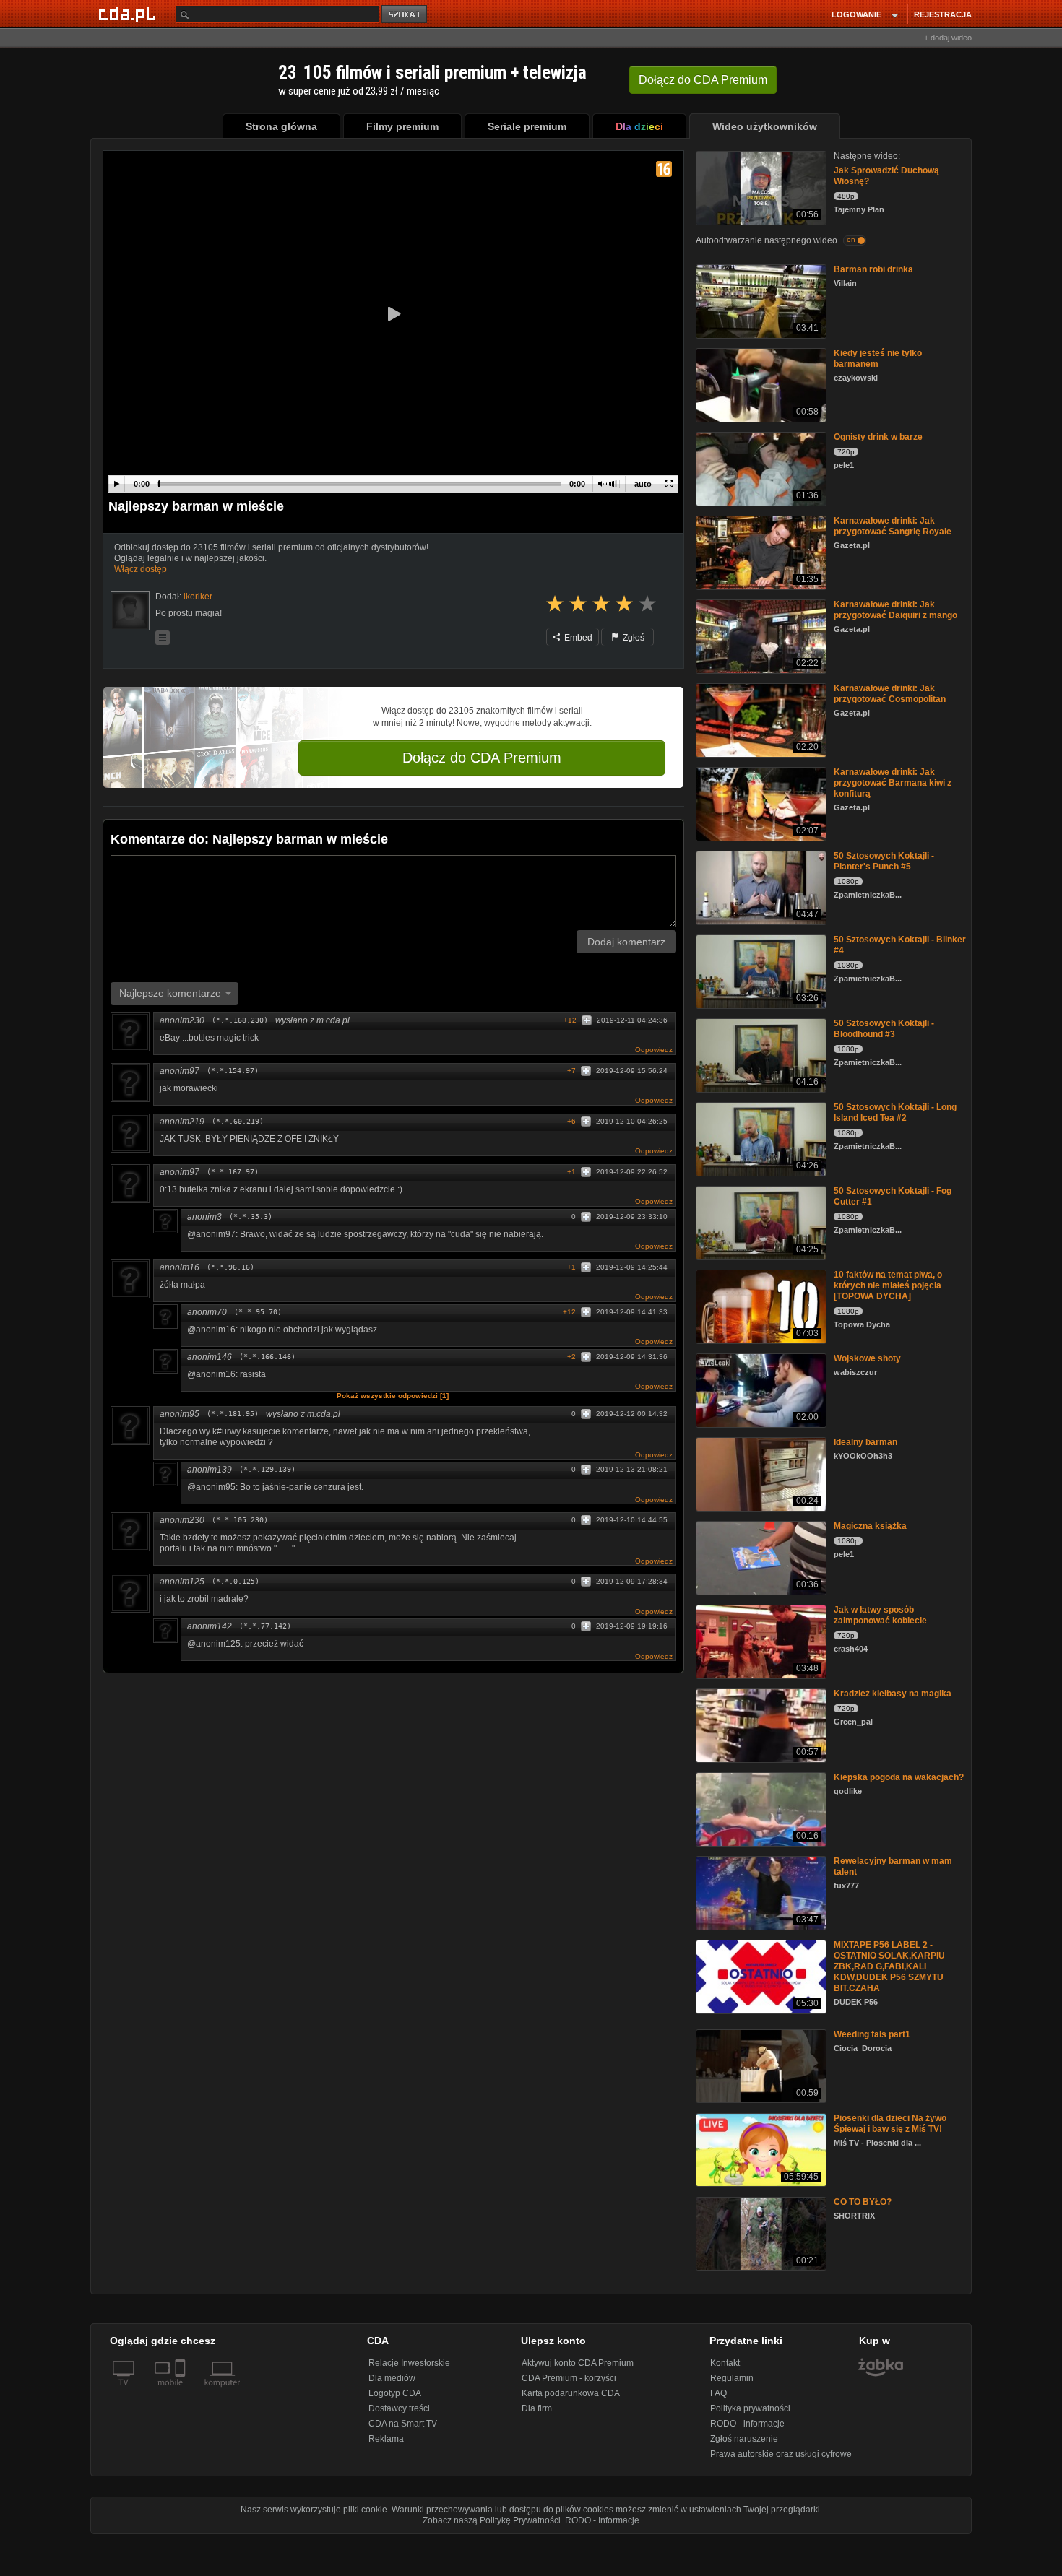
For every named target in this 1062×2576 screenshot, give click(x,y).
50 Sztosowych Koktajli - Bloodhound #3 (884, 1029)
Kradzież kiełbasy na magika (893, 1694)
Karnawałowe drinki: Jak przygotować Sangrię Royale (893, 526)
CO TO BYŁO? (863, 2202)
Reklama (386, 2439)
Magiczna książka (870, 1526)
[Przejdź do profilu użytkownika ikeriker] (130, 611)
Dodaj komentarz (626, 942)
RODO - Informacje (602, 2520)
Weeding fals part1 (872, 2034)
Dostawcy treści (399, 2408)
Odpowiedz (654, 1050)
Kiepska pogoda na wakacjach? (899, 1777)
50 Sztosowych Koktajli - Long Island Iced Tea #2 (895, 1113)
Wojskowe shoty (867, 1358)
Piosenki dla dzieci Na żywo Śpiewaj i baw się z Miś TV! (890, 2124)
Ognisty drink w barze (878, 437)
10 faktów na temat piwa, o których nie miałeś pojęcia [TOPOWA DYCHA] (888, 1285)
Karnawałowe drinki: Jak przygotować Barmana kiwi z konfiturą (893, 783)
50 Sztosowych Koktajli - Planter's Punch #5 (884, 861)
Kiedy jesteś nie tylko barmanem (878, 359)
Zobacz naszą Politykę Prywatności (492, 2520)
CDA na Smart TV (403, 2424)
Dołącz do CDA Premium (482, 758)
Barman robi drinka (873, 269)
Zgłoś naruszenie (744, 2439)
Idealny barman (865, 1442)
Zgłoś (633, 638)
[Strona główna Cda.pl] (129, 14)
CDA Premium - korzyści (569, 2378)
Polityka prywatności (750, 2408)
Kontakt (725, 2363)
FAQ (718, 2393)
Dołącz (703, 80)
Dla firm (537, 2408)
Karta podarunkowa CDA (571, 2393)
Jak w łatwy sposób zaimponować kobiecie (880, 1615)
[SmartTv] (182, 2391)
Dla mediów (392, 2378)
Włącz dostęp (141, 569)
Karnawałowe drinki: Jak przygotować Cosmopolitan (890, 694)
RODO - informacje (747, 2424)
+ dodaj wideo (948, 38)
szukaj (405, 15)
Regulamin (732, 2378)
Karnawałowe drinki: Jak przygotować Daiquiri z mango (895, 610)
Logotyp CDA (395, 2393)
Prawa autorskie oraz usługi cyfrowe (781, 2454)
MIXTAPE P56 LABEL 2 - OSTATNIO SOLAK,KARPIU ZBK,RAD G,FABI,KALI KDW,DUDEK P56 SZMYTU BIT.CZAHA (889, 1966)
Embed (577, 638)
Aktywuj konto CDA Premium (578, 2363)
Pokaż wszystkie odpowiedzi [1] (393, 1396)
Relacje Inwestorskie (409, 2363)
